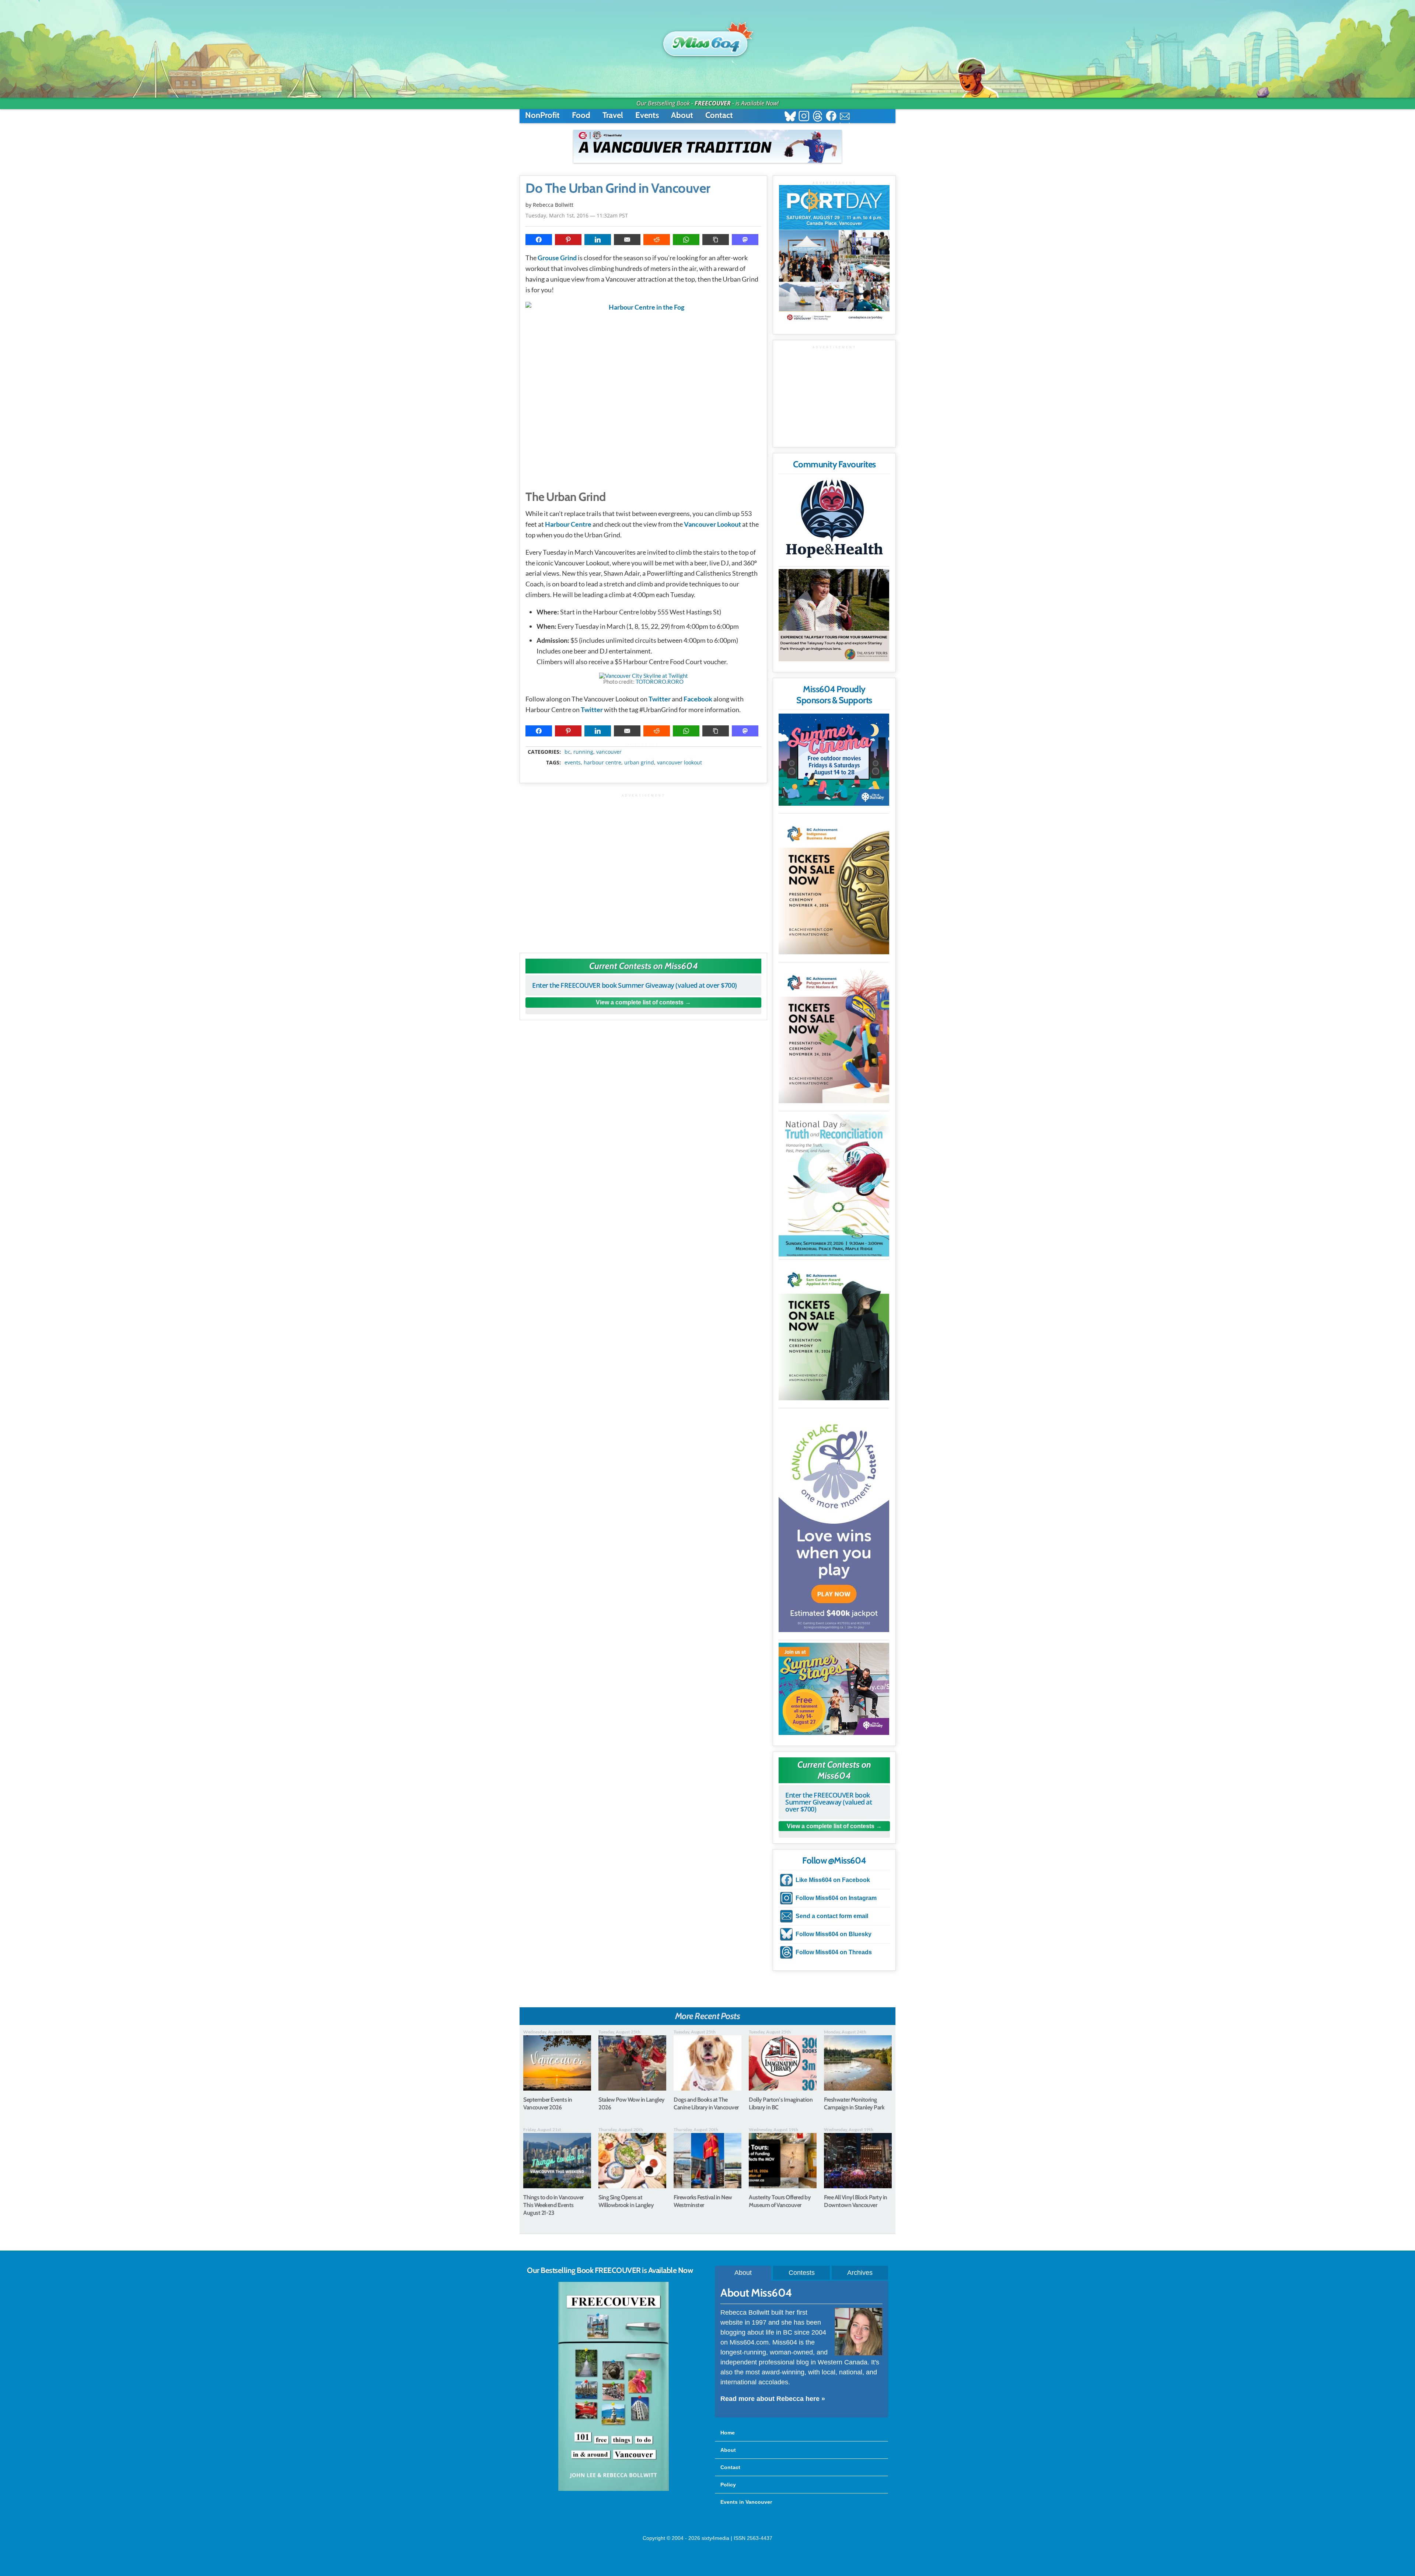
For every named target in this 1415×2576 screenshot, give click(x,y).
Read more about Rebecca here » (773, 2399)
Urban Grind (639, 763)
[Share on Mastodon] (745, 240)
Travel (613, 115)
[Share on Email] (627, 240)
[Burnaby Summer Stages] (834, 1689)
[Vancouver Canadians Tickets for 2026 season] (707, 146)
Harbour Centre (568, 524)
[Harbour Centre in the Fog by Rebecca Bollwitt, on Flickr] (643, 392)
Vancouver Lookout (712, 524)
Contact (719, 115)
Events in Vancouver (746, 2502)
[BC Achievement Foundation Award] (834, 885)
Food (581, 115)
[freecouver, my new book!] (614, 2489)
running (583, 752)
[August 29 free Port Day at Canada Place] (834, 254)
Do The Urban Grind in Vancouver (618, 188)
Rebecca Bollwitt (553, 205)
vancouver (609, 752)
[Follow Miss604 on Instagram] (804, 117)
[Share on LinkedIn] (598, 240)
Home (728, 2433)
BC (567, 752)
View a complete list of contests (640, 1002)
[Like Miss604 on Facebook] (831, 117)
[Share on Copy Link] (716, 240)
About (682, 115)
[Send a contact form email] (845, 117)
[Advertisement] (643, 870)
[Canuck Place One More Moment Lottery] (834, 1521)
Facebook (698, 699)
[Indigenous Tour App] (834, 615)
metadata (645, 745)
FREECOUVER (713, 103)
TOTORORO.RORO (660, 682)
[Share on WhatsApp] (686, 240)
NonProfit (542, 115)
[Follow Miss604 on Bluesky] (790, 117)
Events (647, 115)
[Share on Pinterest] (568, 240)
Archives (860, 2273)
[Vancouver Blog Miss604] (707, 40)
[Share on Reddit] (657, 240)
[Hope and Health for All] (834, 521)
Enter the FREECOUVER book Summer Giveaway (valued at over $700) (635, 985)
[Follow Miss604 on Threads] (817, 117)
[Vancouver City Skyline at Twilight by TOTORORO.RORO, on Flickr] (644, 676)
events (573, 763)
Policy (728, 2485)
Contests (802, 2273)
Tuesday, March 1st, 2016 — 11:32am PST (577, 215)
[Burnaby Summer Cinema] (834, 760)
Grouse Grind (557, 258)
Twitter (660, 699)
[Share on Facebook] (539, 240)
